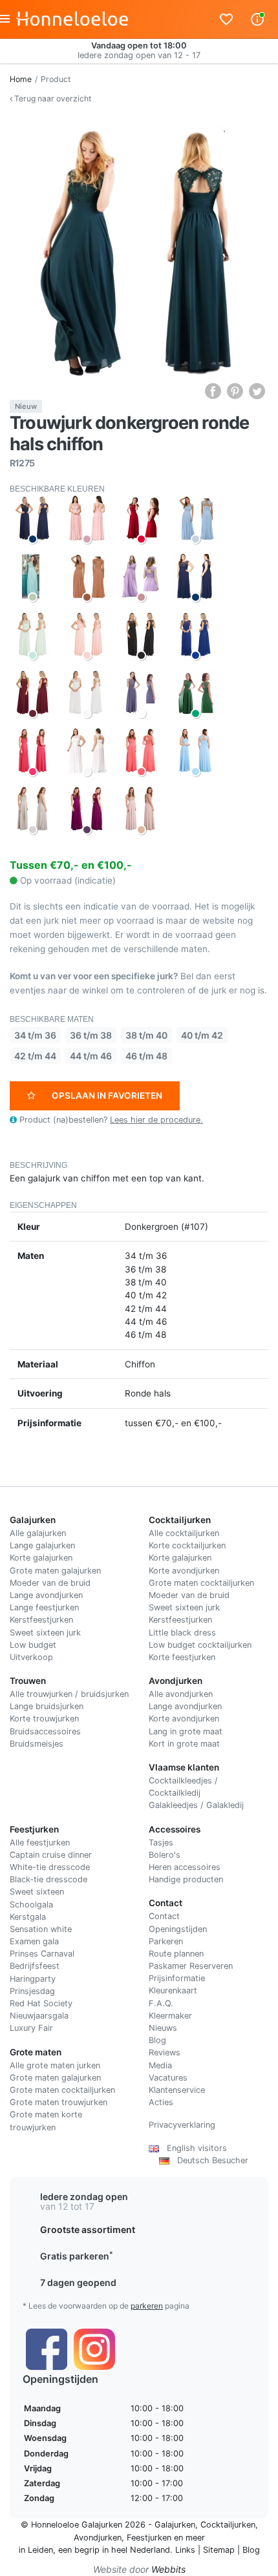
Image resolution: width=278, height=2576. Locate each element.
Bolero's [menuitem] (165, 1855)
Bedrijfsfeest (35, 1966)
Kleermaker (170, 2016)
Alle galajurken (38, 1533)
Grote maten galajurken (55, 1571)
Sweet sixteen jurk (45, 1633)
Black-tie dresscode (48, 1879)
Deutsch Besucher (209, 2160)
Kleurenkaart (173, 1990)
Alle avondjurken (181, 1694)
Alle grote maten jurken (55, 2065)
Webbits (168, 2569)
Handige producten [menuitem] (186, 1879)
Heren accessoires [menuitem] (185, 1867)
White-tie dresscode (50, 1867)
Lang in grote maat (186, 1731)
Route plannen (176, 1954)
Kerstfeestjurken (41, 1620)
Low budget (33, 1645)
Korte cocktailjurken (187, 1545)
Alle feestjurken (40, 1843)
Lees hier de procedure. (156, 1120)
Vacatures (168, 2078)
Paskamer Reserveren (191, 1966)
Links (185, 2550)
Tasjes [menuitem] (161, 1843)
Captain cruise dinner (51, 1855)
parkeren (147, 2306)
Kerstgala (28, 1917)
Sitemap (219, 2550)
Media (160, 2065)
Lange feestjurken (44, 1607)
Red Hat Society (41, 2003)
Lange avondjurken (46, 1595)
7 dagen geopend (78, 2282)
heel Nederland (141, 2550)
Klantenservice (177, 2090)
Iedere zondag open (84, 2197)
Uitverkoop (31, 1657)
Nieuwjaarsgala (39, 2016)
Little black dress (182, 1633)
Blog (157, 2040)
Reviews (165, 2052)
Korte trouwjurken (44, 1719)
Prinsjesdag (32, 1991)
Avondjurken (98, 2538)
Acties (161, 2102)
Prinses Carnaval (42, 1954)
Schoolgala (31, 1905)
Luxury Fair (31, 2028)
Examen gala (34, 1941)
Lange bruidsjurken (47, 1706)
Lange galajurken (42, 1545)
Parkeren (166, 1941)
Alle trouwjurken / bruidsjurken (69, 1694)
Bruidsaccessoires (45, 1731)
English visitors (193, 2148)
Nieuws (163, 2028)
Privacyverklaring (182, 2125)
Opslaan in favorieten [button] (107, 1096)
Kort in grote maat (184, 1744)
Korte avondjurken (184, 1571)
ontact (167, 1916)
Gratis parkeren (77, 2256)
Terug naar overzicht (52, 99)
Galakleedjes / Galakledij (196, 1805)
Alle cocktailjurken (184, 1533)
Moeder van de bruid (50, 1583)
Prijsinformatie (177, 1978)
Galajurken (175, 2525)
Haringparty (33, 1979)
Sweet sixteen (37, 1892)
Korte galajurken (41, 1558)
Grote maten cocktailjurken (201, 1583)
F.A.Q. (161, 2003)
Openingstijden (178, 1929)
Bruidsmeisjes (37, 1744)
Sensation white (41, 1929)
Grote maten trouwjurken (59, 2102)
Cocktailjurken (228, 2525)
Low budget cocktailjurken (200, 1645)
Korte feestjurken (182, 1657)
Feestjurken (149, 2538)
